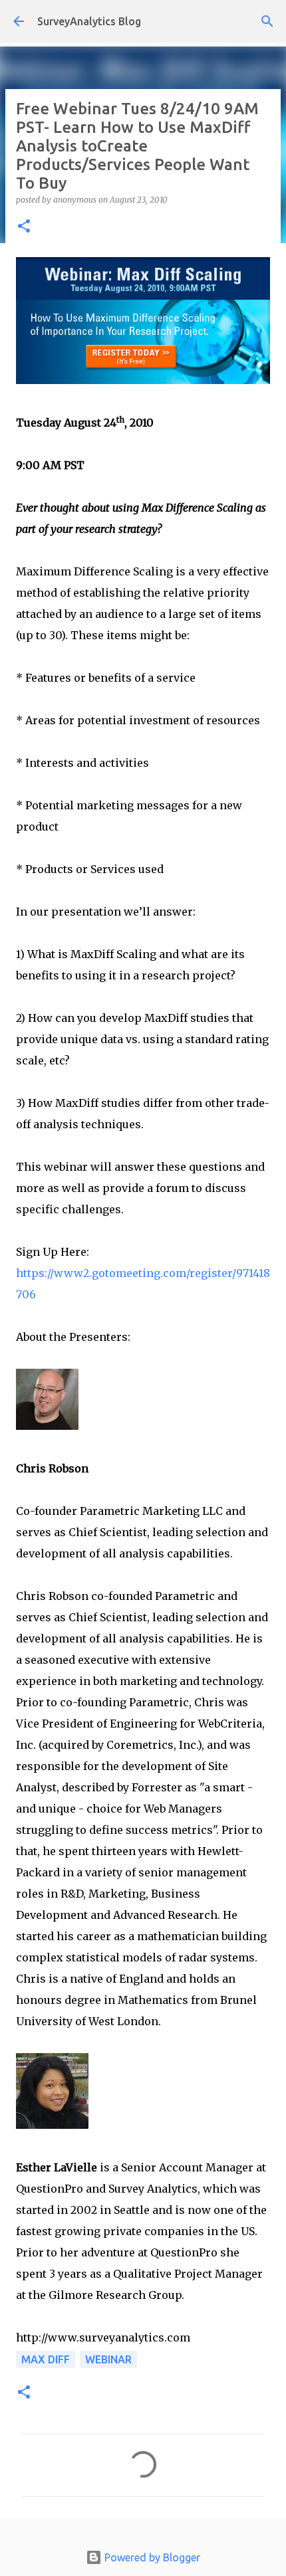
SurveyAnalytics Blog (89, 21)
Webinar (108, 2359)
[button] (24, 227)
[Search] (267, 21)
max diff (46, 2359)
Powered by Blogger (151, 2557)
